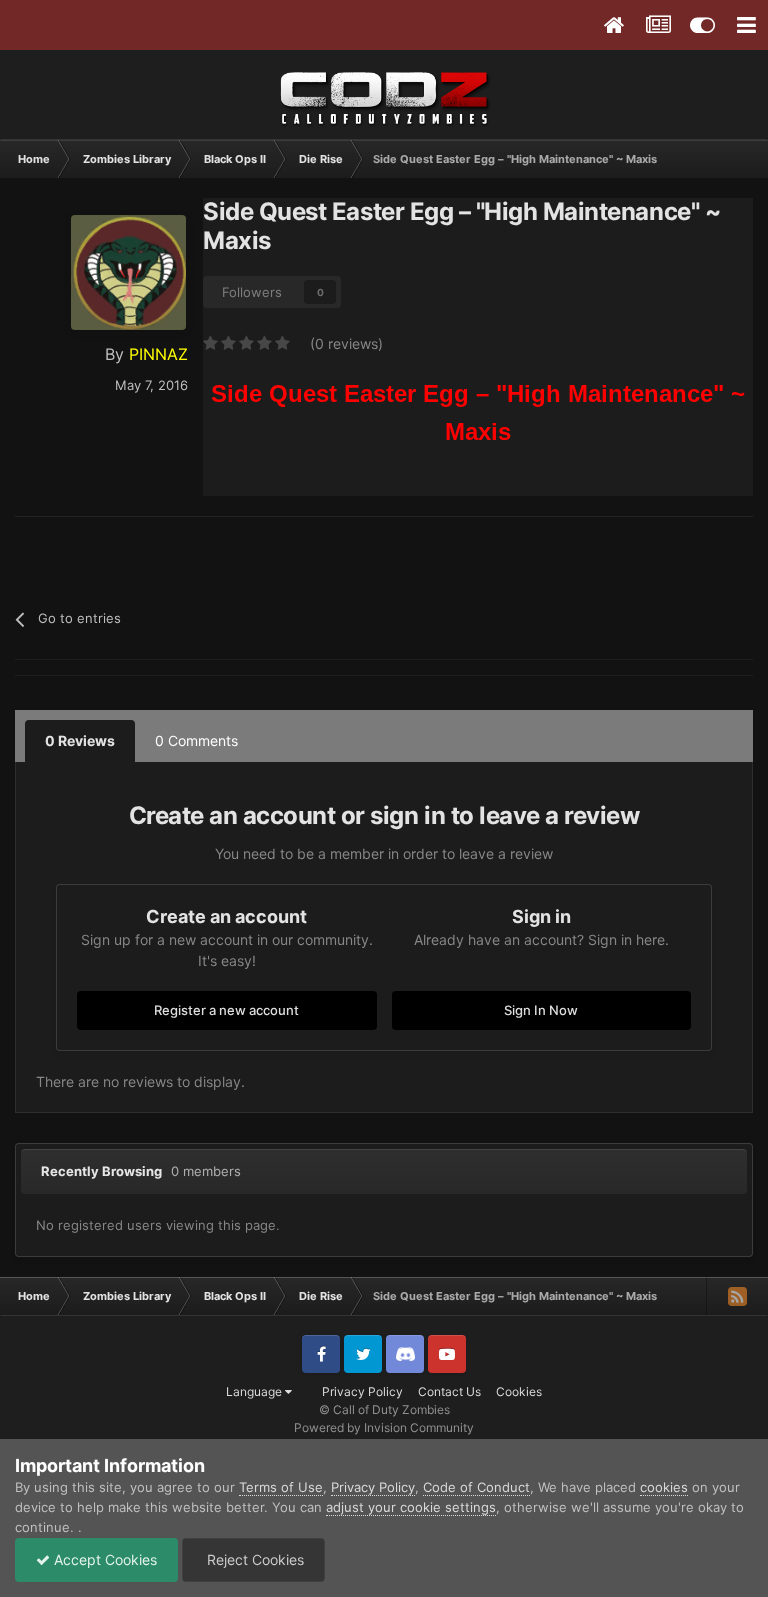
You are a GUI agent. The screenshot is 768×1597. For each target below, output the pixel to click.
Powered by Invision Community (384, 1427)
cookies (664, 1487)
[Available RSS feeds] (737, 1296)
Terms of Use (281, 1487)
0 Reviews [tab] (80, 740)
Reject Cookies (253, 1559)
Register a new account (226, 1010)
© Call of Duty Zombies (384, 1409)
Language (255, 1391)
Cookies (519, 1391)
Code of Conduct (476, 1487)
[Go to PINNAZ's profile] (128, 272)
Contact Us (449, 1391)
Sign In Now (541, 1010)
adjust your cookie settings (411, 1507)
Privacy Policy (362, 1391)
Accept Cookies (103, 1559)
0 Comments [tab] (196, 740)
